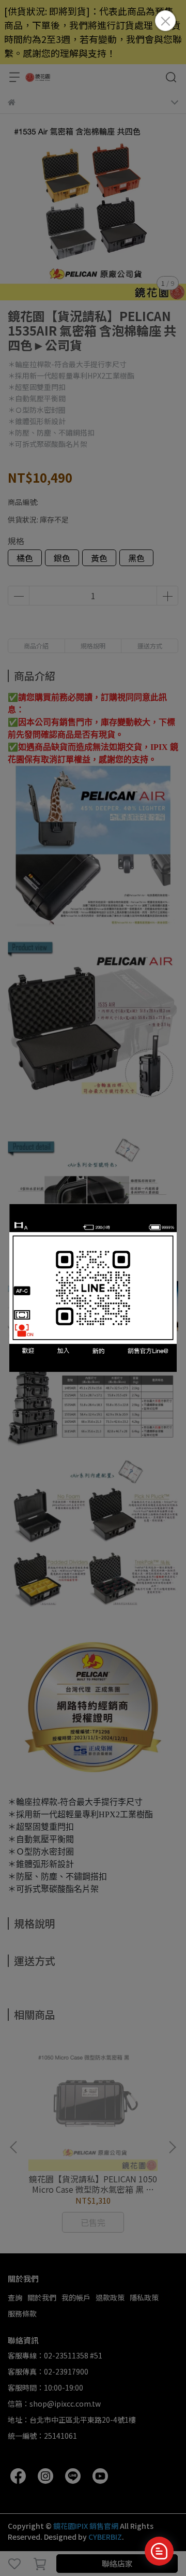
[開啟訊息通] (159, 2551)
